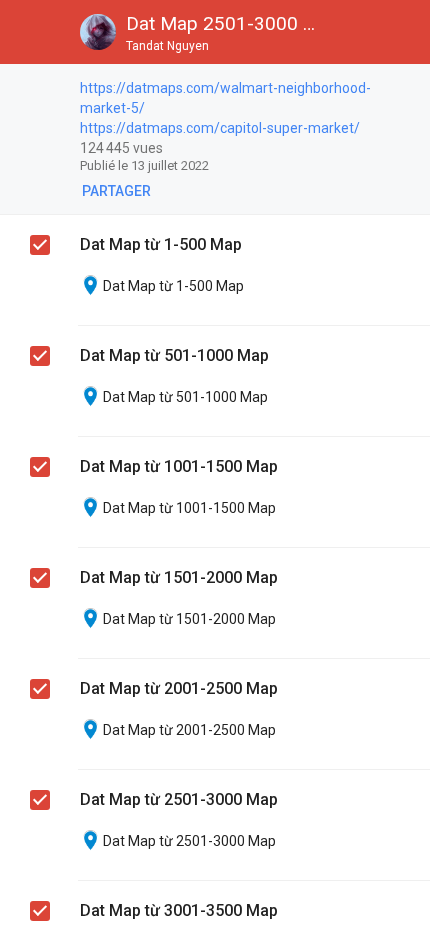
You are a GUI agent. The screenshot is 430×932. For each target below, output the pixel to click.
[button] (32, 32)
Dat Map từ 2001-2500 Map (179, 688)
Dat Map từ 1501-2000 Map (179, 577)
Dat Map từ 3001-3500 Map (179, 910)
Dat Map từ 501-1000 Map (174, 355)
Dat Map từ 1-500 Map (161, 244)
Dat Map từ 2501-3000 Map (179, 799)
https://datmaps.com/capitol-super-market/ (220, 128)
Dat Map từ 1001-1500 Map (179, 466)
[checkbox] (405, 89)
